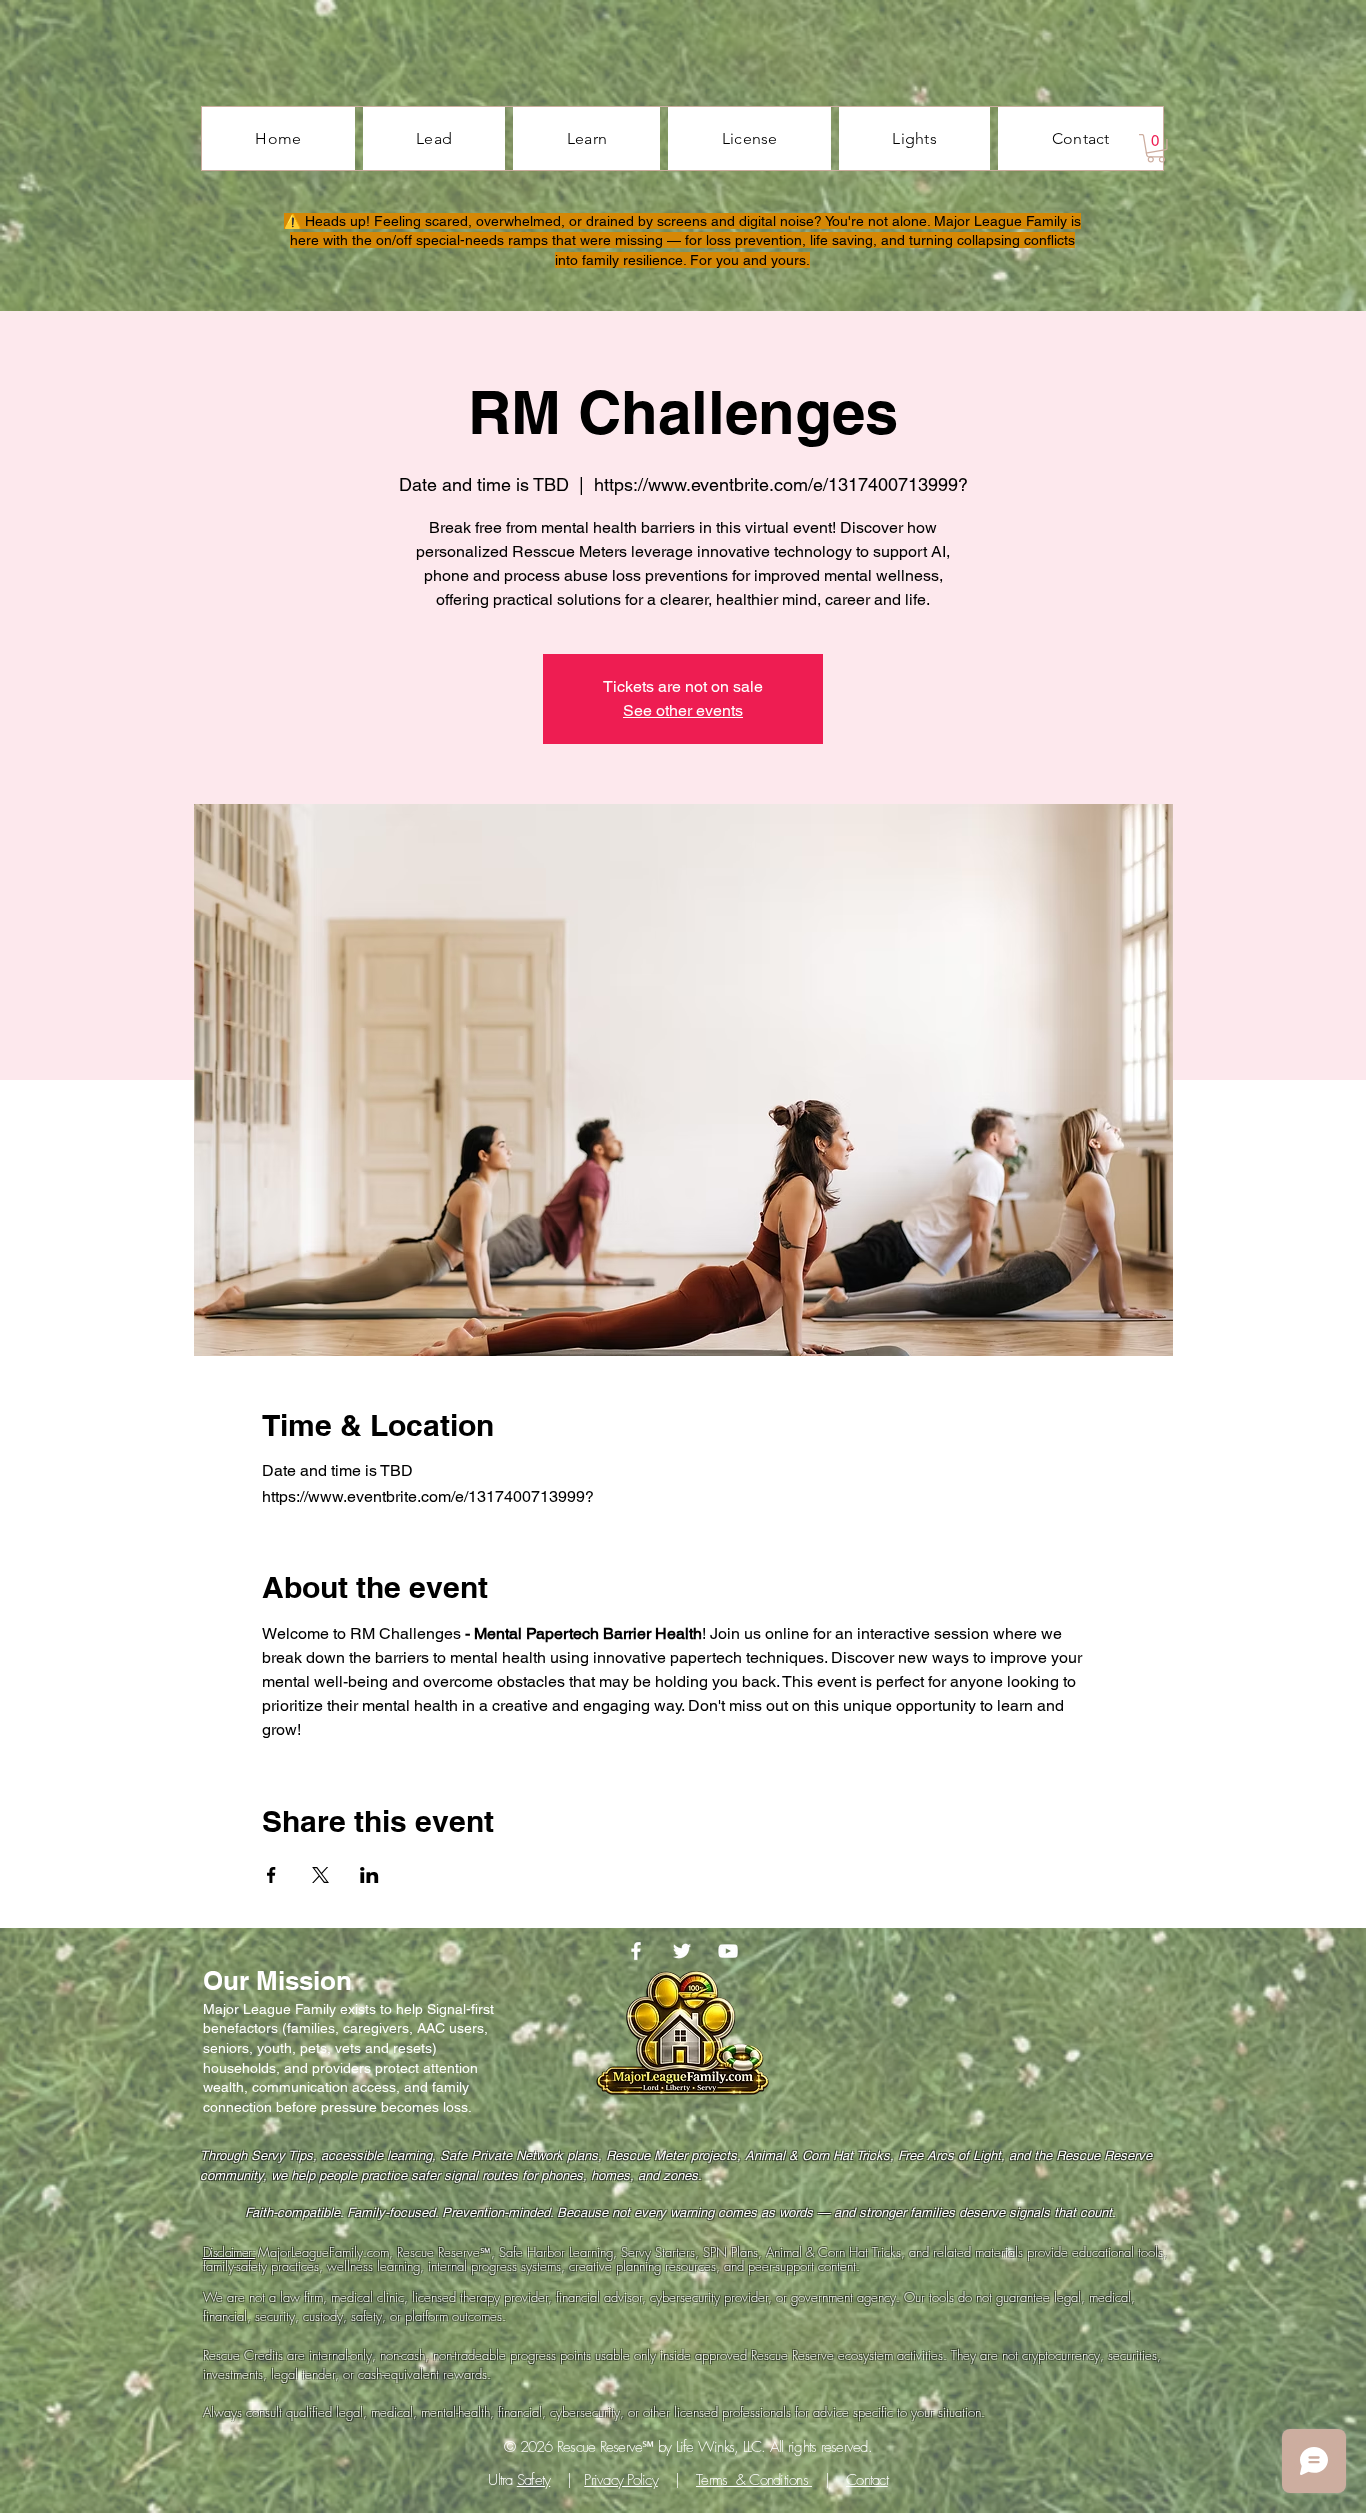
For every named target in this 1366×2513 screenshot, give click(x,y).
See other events (683, 710)
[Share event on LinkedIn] (369, 1875)
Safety (534, 2480)
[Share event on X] (320, 1875)
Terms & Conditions (754, 2480)
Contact (867, 2480)
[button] (1156, 148)
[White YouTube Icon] (728, 1951)
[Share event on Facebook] (271, 1875)
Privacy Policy (621, 2480)
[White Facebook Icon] (636, 1951)
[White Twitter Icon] (682, 1951)
